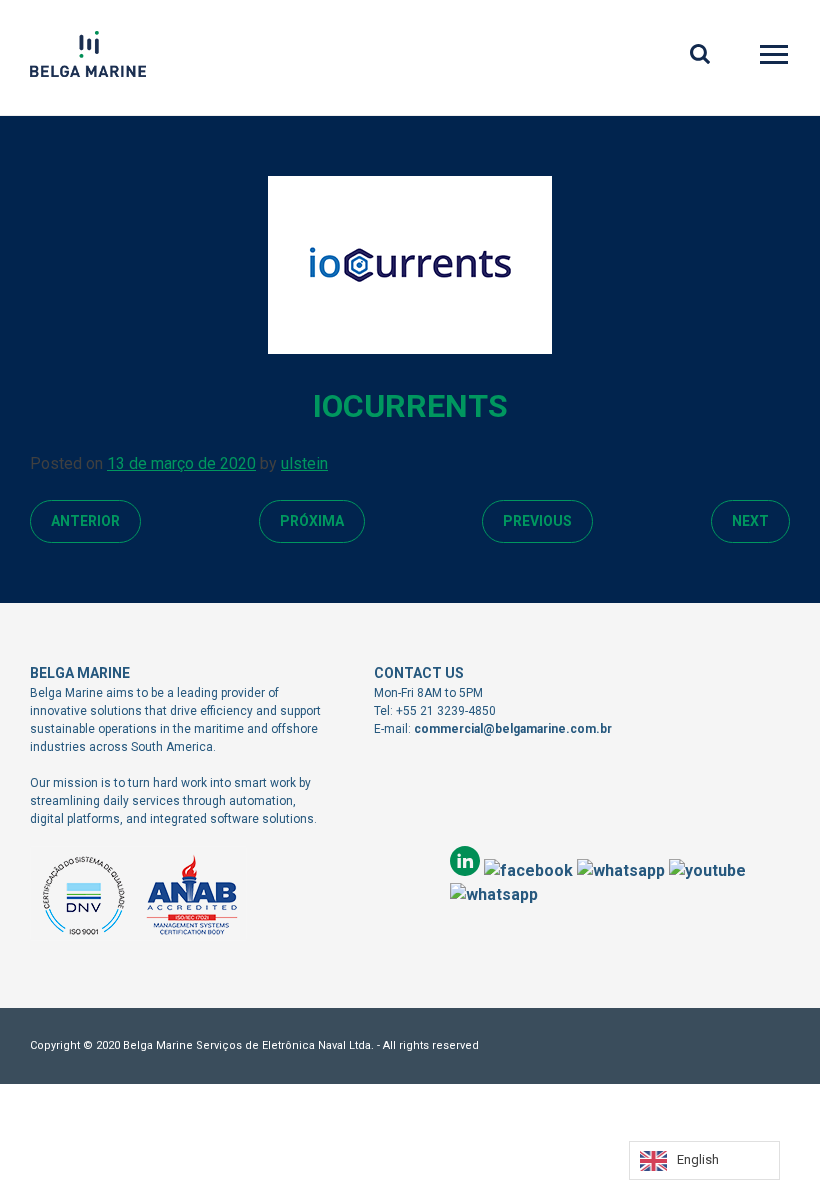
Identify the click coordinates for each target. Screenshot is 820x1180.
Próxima (312, 521)
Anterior (85, 521)
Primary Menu (776, 57)
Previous (537, 521)
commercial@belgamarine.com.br (513, 729)
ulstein (304, 463)
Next (750, 521)
